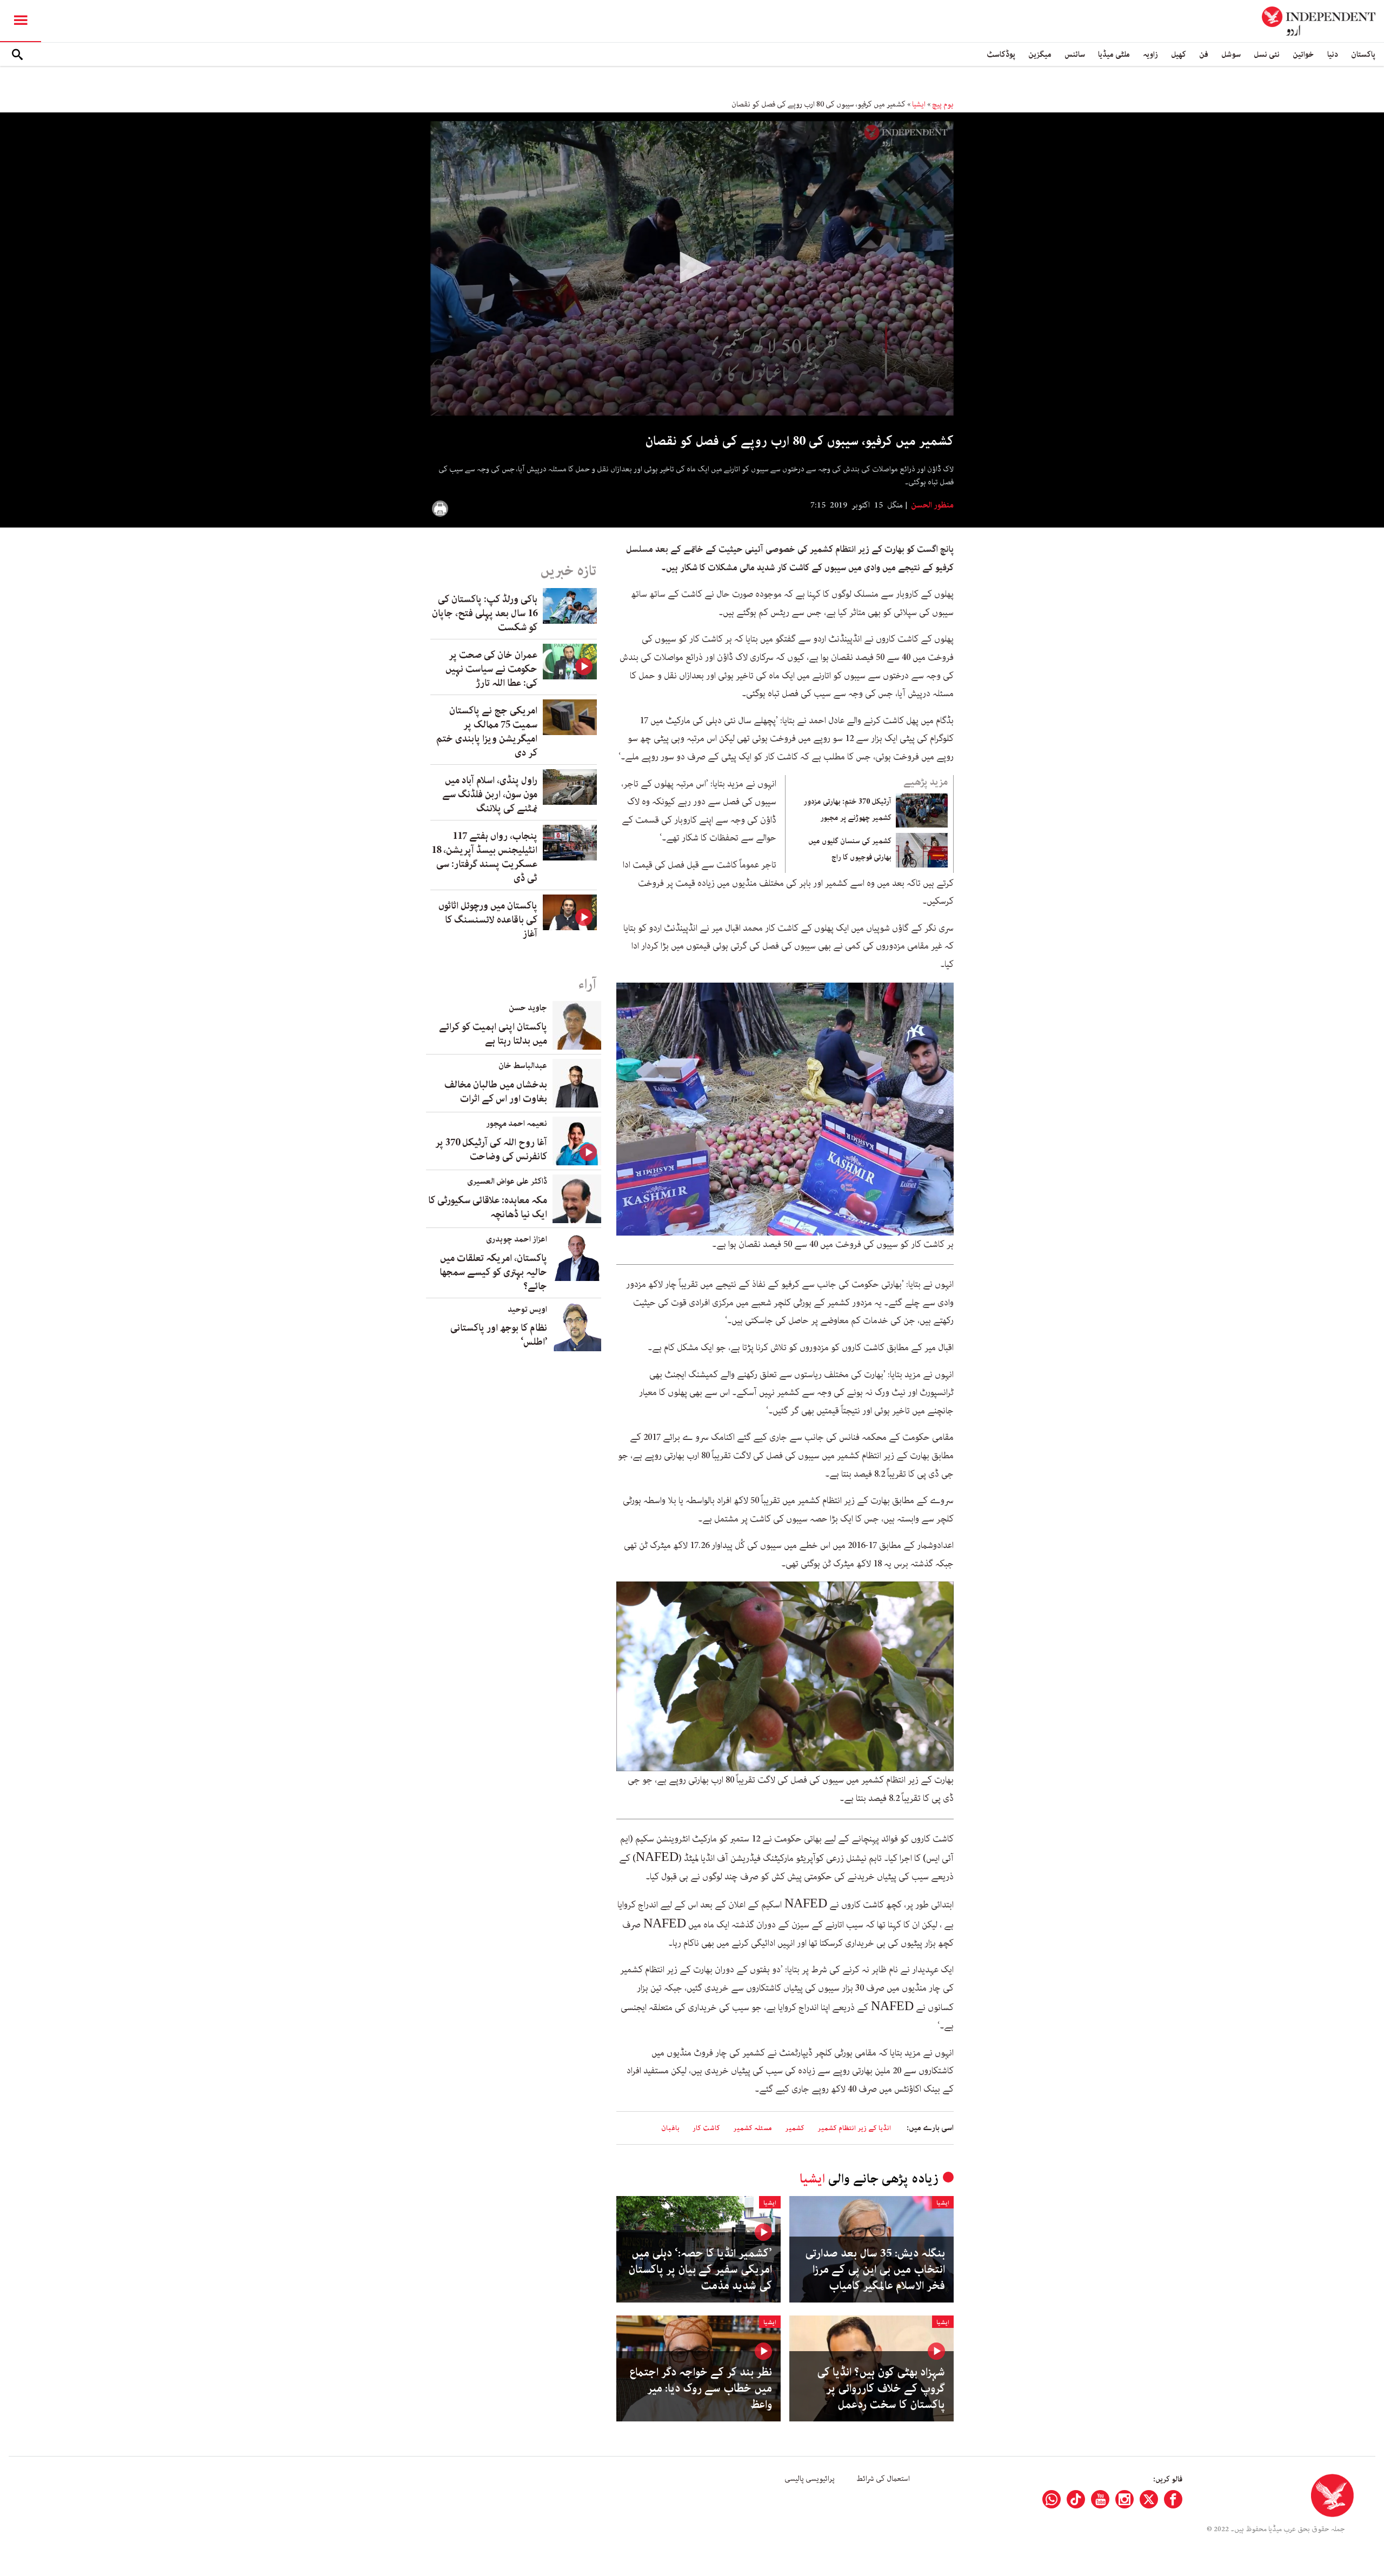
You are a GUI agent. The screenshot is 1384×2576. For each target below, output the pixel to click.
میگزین (1040, 54)
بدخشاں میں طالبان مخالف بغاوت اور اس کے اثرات (496, 1092)
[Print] (440, 509)
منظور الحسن (931, 505)
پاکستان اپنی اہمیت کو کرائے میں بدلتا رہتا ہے (493, 1034)
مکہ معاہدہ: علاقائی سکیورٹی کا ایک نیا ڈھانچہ (488, 1207)
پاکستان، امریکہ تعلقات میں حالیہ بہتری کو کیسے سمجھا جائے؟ (493, 1272)
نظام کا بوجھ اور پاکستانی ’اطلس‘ (499, 1335)
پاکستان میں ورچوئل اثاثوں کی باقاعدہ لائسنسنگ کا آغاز (488, 920)
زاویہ (1150, 54)
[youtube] (1100, 2499)
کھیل (1179, 54)
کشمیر (795, 2128)
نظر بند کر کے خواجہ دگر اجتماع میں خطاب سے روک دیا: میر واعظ (701, 2388)
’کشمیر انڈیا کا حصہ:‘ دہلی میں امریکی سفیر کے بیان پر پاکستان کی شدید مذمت (700, 2270)
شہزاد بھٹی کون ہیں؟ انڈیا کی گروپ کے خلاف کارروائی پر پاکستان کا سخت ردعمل (881, 2388)
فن (1204, 54)
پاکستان (1363, 54)
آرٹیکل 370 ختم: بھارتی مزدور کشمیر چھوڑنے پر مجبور (847, 810)
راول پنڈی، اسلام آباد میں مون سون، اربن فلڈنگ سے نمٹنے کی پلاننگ (490, 795)
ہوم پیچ (943, 104)
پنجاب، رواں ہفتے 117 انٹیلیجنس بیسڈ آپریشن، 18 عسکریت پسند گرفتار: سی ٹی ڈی (484, 857)
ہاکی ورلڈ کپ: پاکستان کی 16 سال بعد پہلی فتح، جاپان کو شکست (485, 613)
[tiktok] (1076, 2499)
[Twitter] (1149, 2499)
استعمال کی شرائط (883, 2479)
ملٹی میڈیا (1114, 54)
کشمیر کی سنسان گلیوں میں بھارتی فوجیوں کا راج (850, 849)
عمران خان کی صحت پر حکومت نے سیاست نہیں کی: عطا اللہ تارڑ (491, 669)
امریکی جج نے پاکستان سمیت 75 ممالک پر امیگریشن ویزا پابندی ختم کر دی (487, 732)
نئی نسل (1267, 54)
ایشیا (919, 104)
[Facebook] (1173, 2499)
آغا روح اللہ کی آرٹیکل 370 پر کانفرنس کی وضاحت (491, 1150)
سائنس (1075, 54)
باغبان (670, 2128)
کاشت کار (706, 2128)
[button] (692, 268)
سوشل (1231, 54)
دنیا (1333, 54)
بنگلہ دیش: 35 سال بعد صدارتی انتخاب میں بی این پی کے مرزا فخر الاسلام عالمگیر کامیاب (875, 2270)
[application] (692, 268)
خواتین (1303, 54)
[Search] (17, 55)
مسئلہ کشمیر (753, 2128)
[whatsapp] (1052, 2499)
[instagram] (1124, 2499)
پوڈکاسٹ (1001, 54)
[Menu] (21, 21)
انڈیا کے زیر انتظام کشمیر (854, 2128)
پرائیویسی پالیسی (810, 2479)
